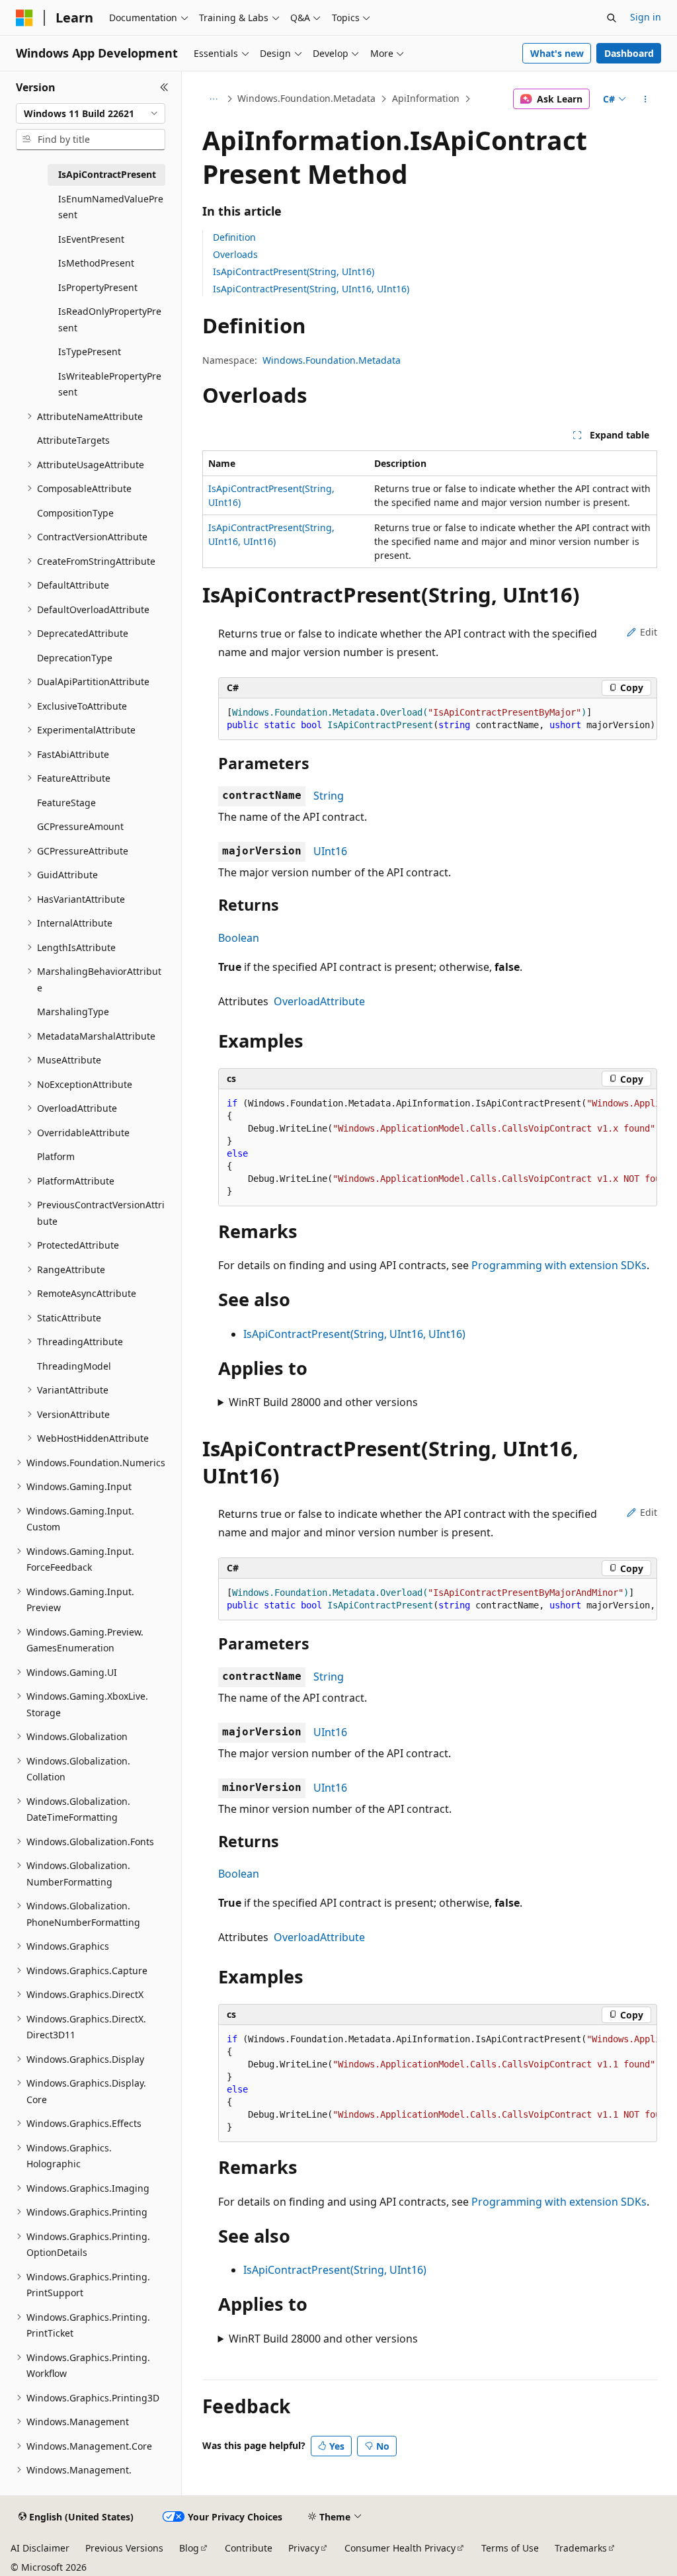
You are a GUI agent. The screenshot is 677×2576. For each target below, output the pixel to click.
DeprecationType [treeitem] (75, 658)
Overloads (235, 254)
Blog (189, 2548)
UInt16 (330, 851)
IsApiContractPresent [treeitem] (107, 174)
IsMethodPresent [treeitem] (96, 263)
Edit (649, 632)
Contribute (249, 2548)
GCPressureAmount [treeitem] (80, 826)
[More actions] (645, 99)
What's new (557, 53)
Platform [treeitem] (56, 1156)
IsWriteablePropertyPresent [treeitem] (110, 384)
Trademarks (581, 2548)
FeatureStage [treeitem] (66, 803)
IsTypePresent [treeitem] (90, 352)
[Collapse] (164, 87)
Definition (234, 237)
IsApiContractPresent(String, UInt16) (294, 271)
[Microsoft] (24, 18)
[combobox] (91, 114)
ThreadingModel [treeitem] (74, 1366)
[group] (438, 719)
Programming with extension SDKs (559, 1265)
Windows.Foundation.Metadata (306, 98)
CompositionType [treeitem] (75, 513)
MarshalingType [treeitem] (73, 1012)
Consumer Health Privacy (400, 2548)
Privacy (304, 2548)
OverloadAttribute (319, 1001)
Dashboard (629, 53)
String (329, 796)
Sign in (646, 17)
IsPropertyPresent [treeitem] (98, 287)
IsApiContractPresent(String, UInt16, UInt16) (311, 289)
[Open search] (612, 18)
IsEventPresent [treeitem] (91, 239)
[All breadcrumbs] (214, 99)
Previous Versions (124, 2548)
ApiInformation (426, 98)
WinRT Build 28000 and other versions (323, 1402)
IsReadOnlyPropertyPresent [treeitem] (110, 319)
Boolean (239, 938)
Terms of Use (510, 2548)
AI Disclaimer (40, 2548)
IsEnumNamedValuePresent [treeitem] (111, 207)
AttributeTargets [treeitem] (73, 440)
